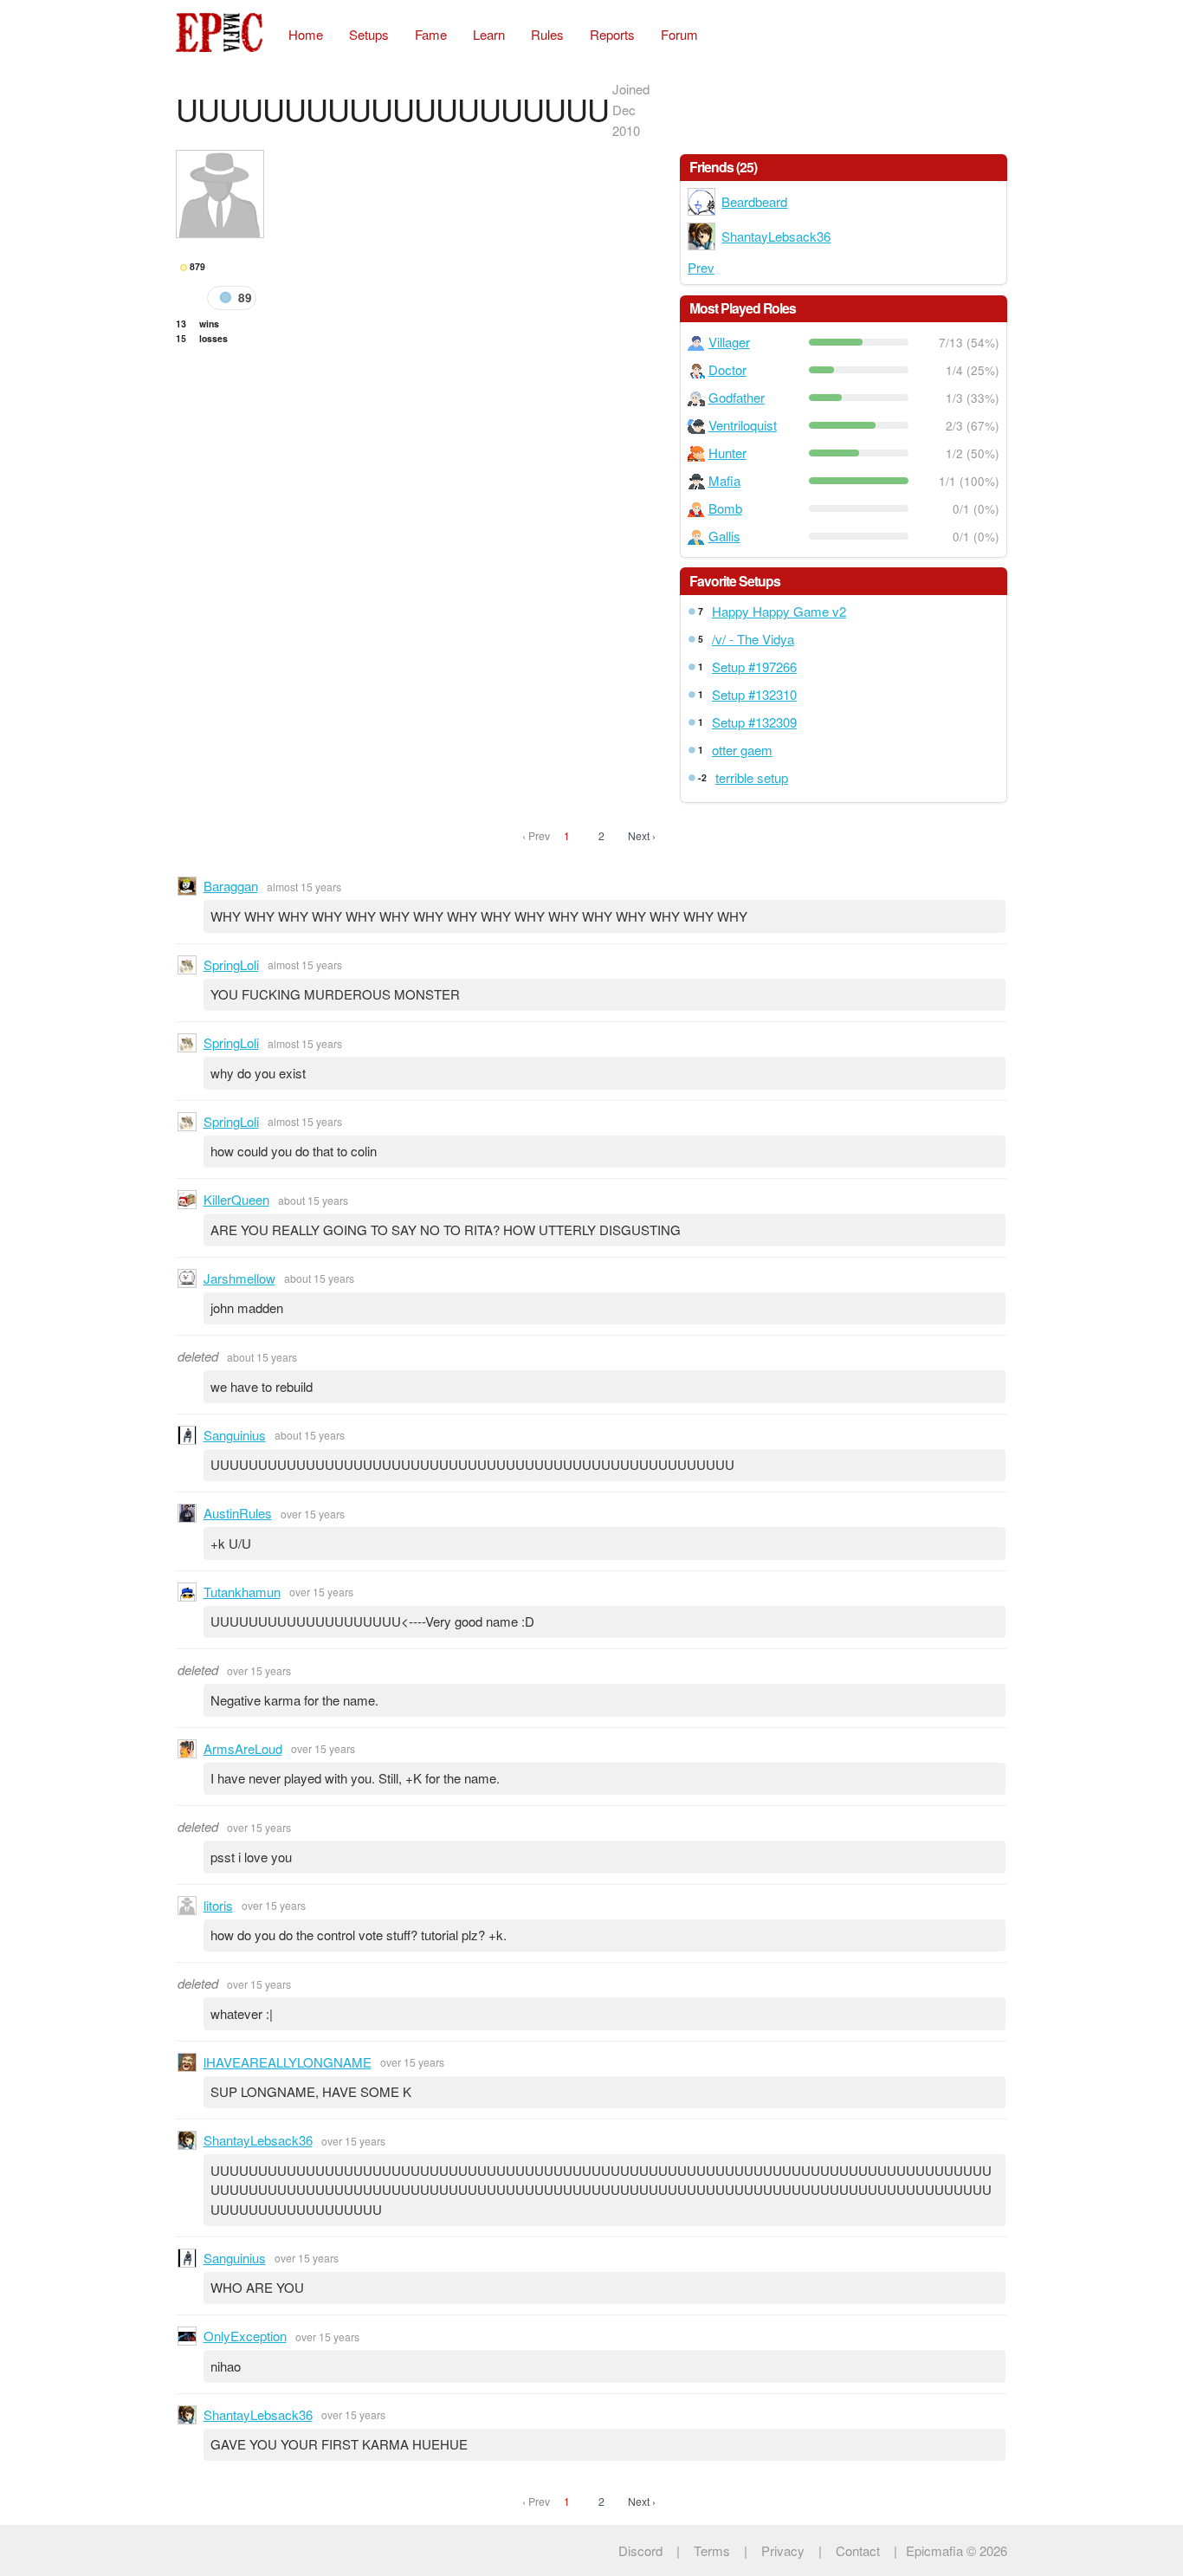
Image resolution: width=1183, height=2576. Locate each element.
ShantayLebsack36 (776, 236)
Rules (547, 34)
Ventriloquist (743, 425)
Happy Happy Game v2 (779, 611)
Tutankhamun (242, 1592)
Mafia (724, 480)
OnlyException (245, 2336)
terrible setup (752, 777)
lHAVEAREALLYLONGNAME (288, 2062)
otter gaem (742, 750)
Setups (369, 34)
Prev (701, 267)
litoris (218, 1905)
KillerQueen (236, 1199)
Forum (679, 34)
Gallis (724, 536)
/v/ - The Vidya (753, 639)
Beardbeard (754, 201)
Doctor (727, 369)
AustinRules (238, 1513)
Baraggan (231, 886)
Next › (642, 835)
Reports (612, 34)
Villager (729, 342)
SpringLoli (231, 964)
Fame (431, 34)
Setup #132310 (754, 694)
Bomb (725, 508)
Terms (712, 2550)
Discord (640, 2550)
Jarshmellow (239, 1278)
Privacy (783, 2550)
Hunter (727, 453)
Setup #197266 (754, 667)
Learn (489, 34)
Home (306, 34)
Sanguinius (235, 1435)
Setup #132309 (754, 722)
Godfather (737, 397)
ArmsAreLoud (243, 1748)
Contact (858, 2550)
